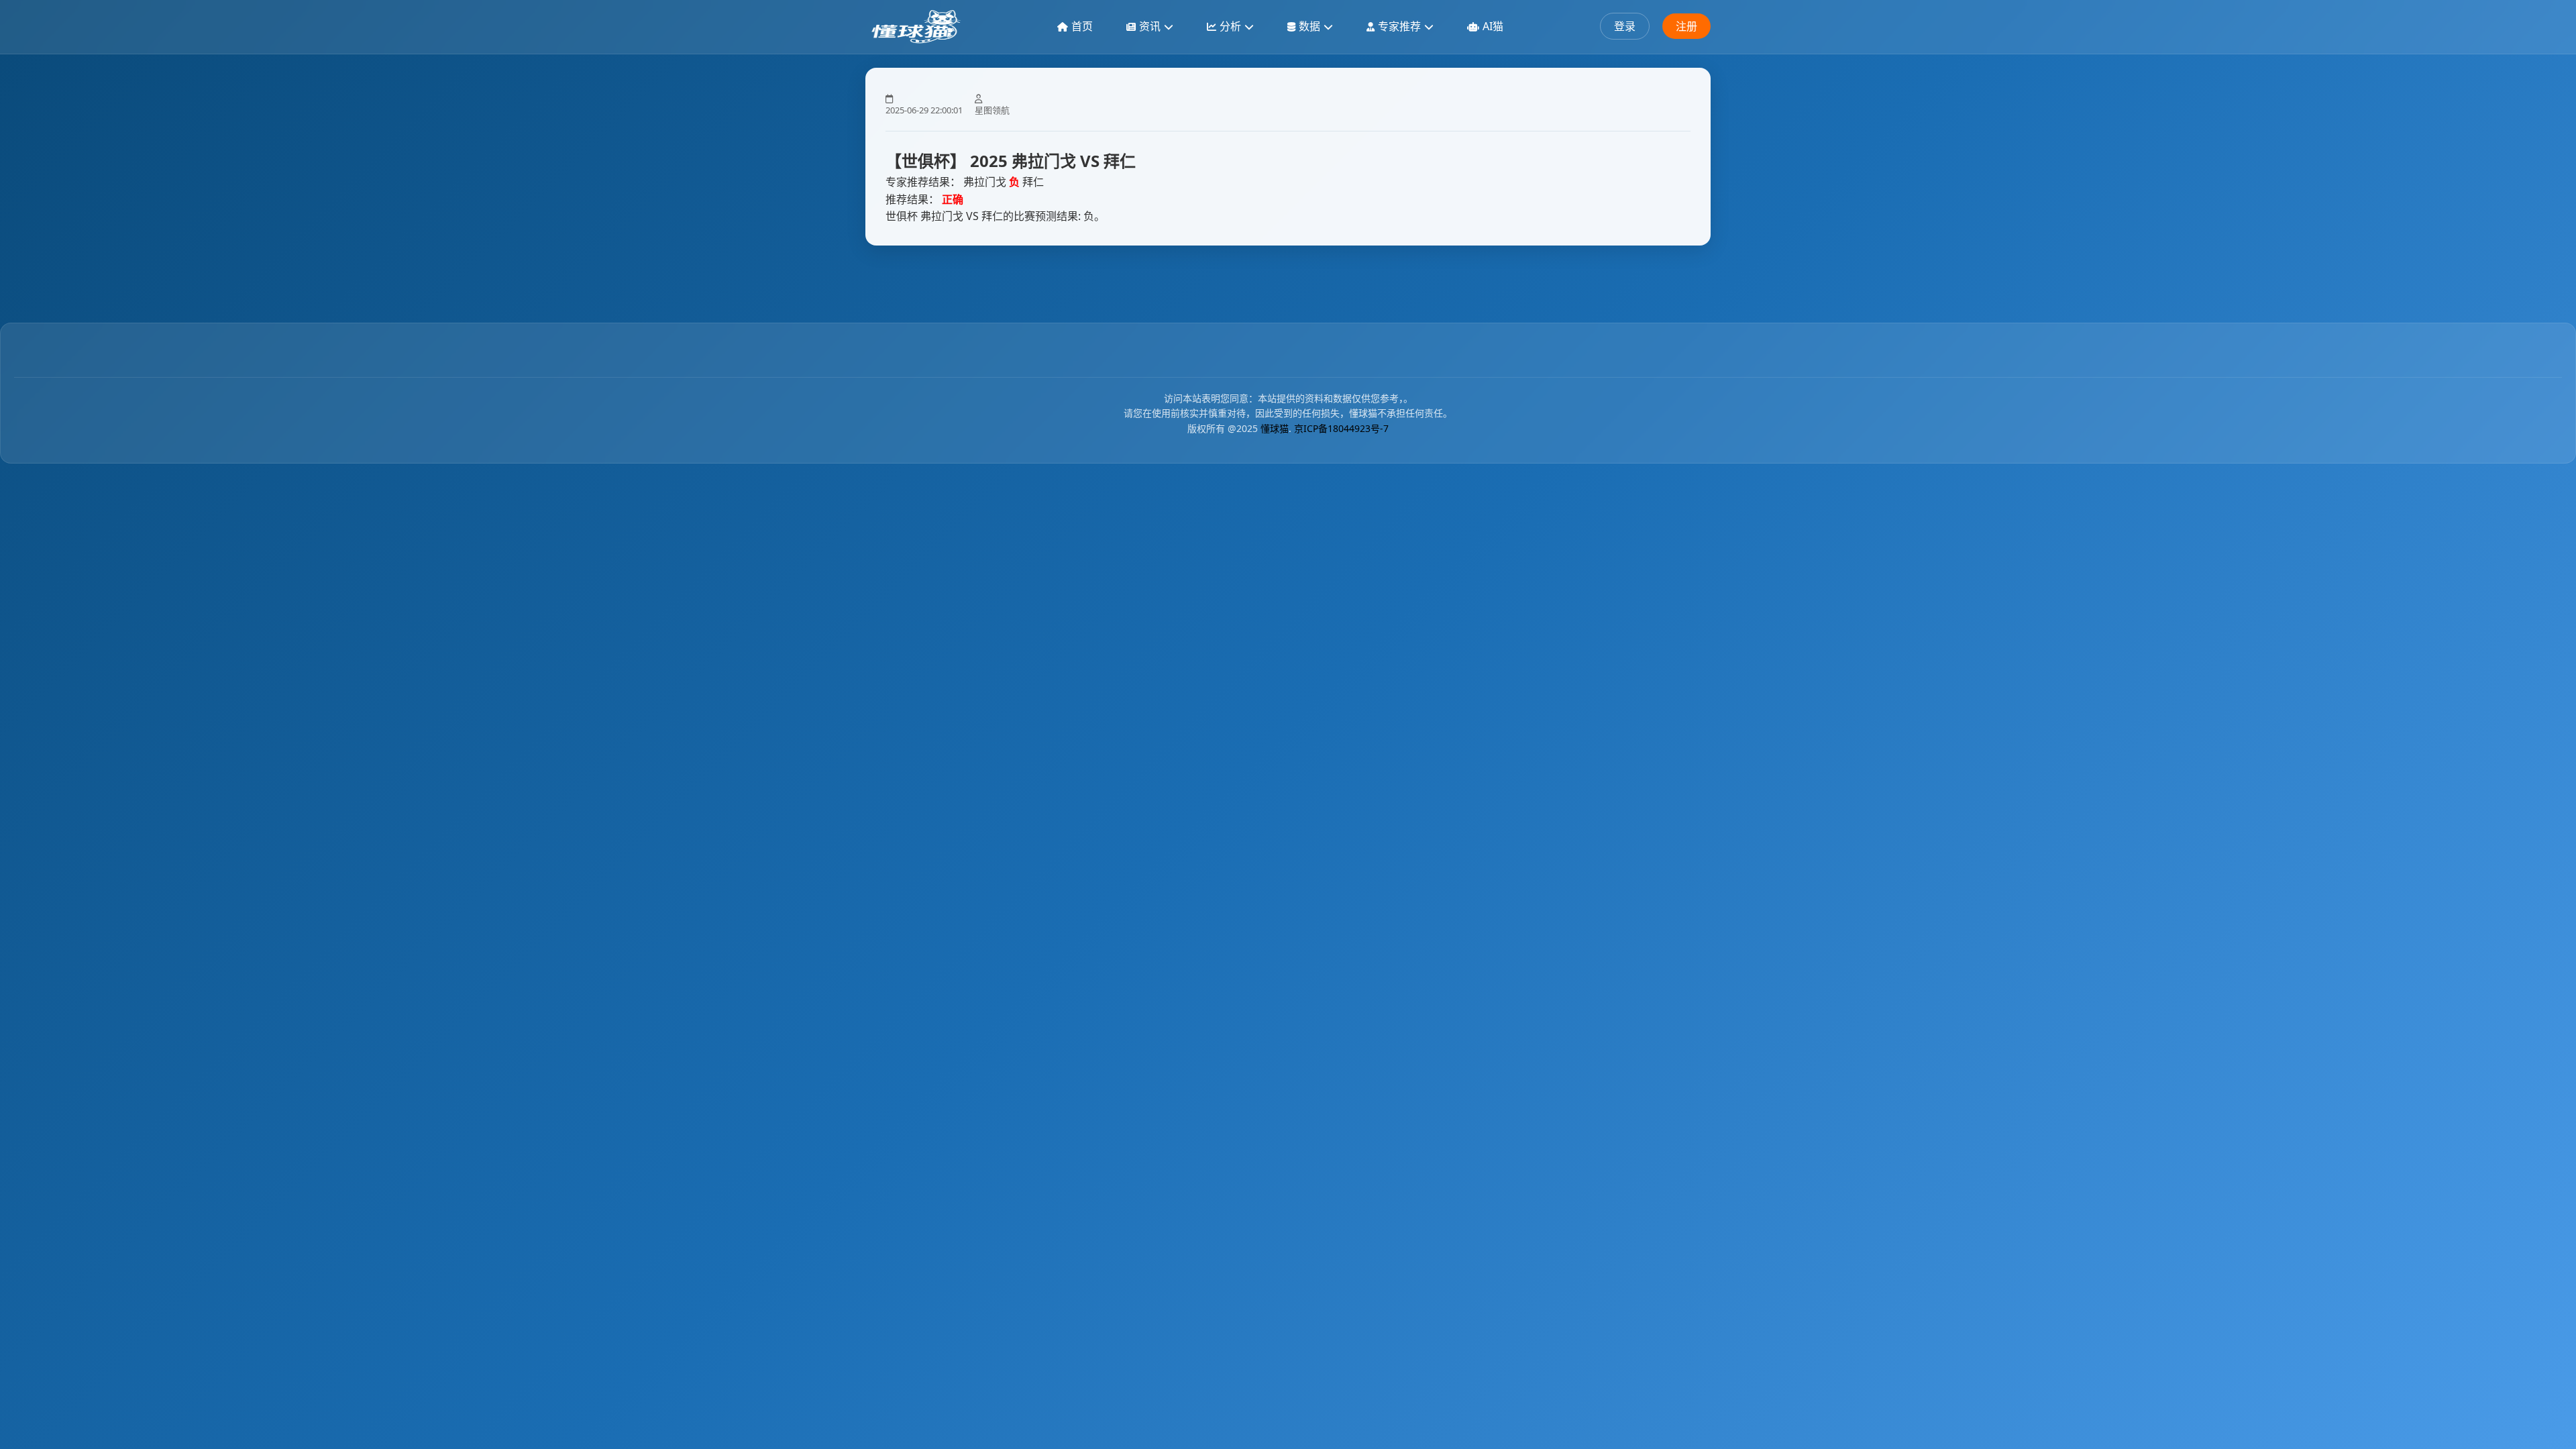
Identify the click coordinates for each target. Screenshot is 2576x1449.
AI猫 (1493, 26)
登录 (1625, 26)
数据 (1309, 26)
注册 (1686, 26)
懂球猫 (1275, 428)
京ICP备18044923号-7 (1341, 428)
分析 (1230, 26)
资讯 (1150, 26)
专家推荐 (1399, 26)
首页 (1082, 26)
